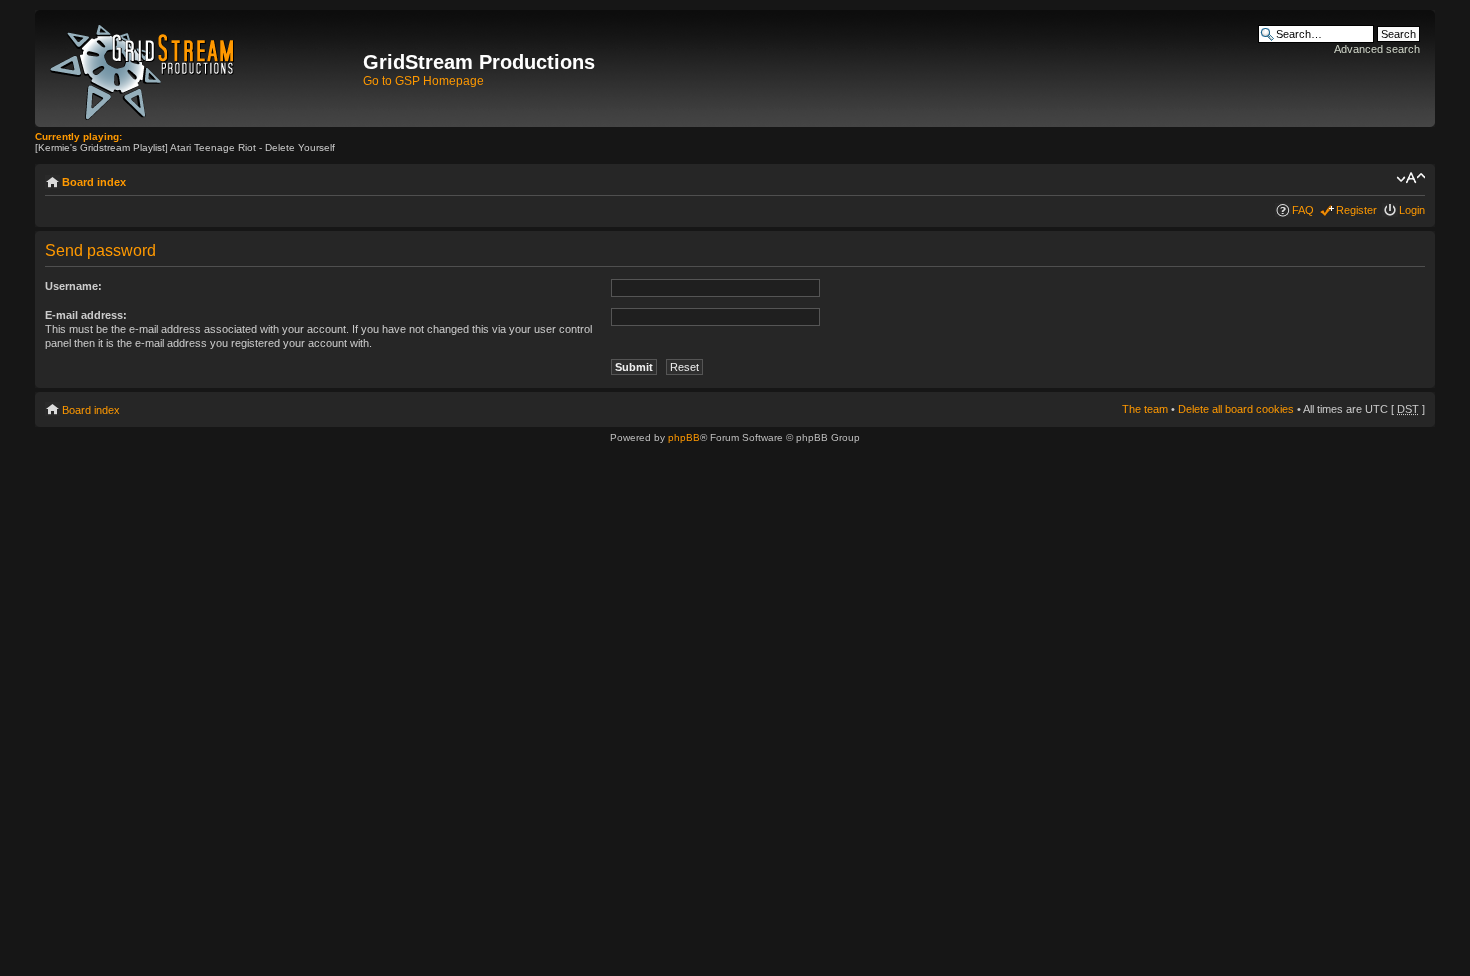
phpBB (684, 437)
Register (1356, 210)
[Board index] (201, 68)
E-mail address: (86, 315)
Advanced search (1377, 49)
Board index (94, 182)
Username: (73, 286)
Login (1412, 210)
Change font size (1410, 178)
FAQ (1303, 210)
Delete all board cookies (1236, 409)
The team (1145, 409)
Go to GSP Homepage (423, 81)
